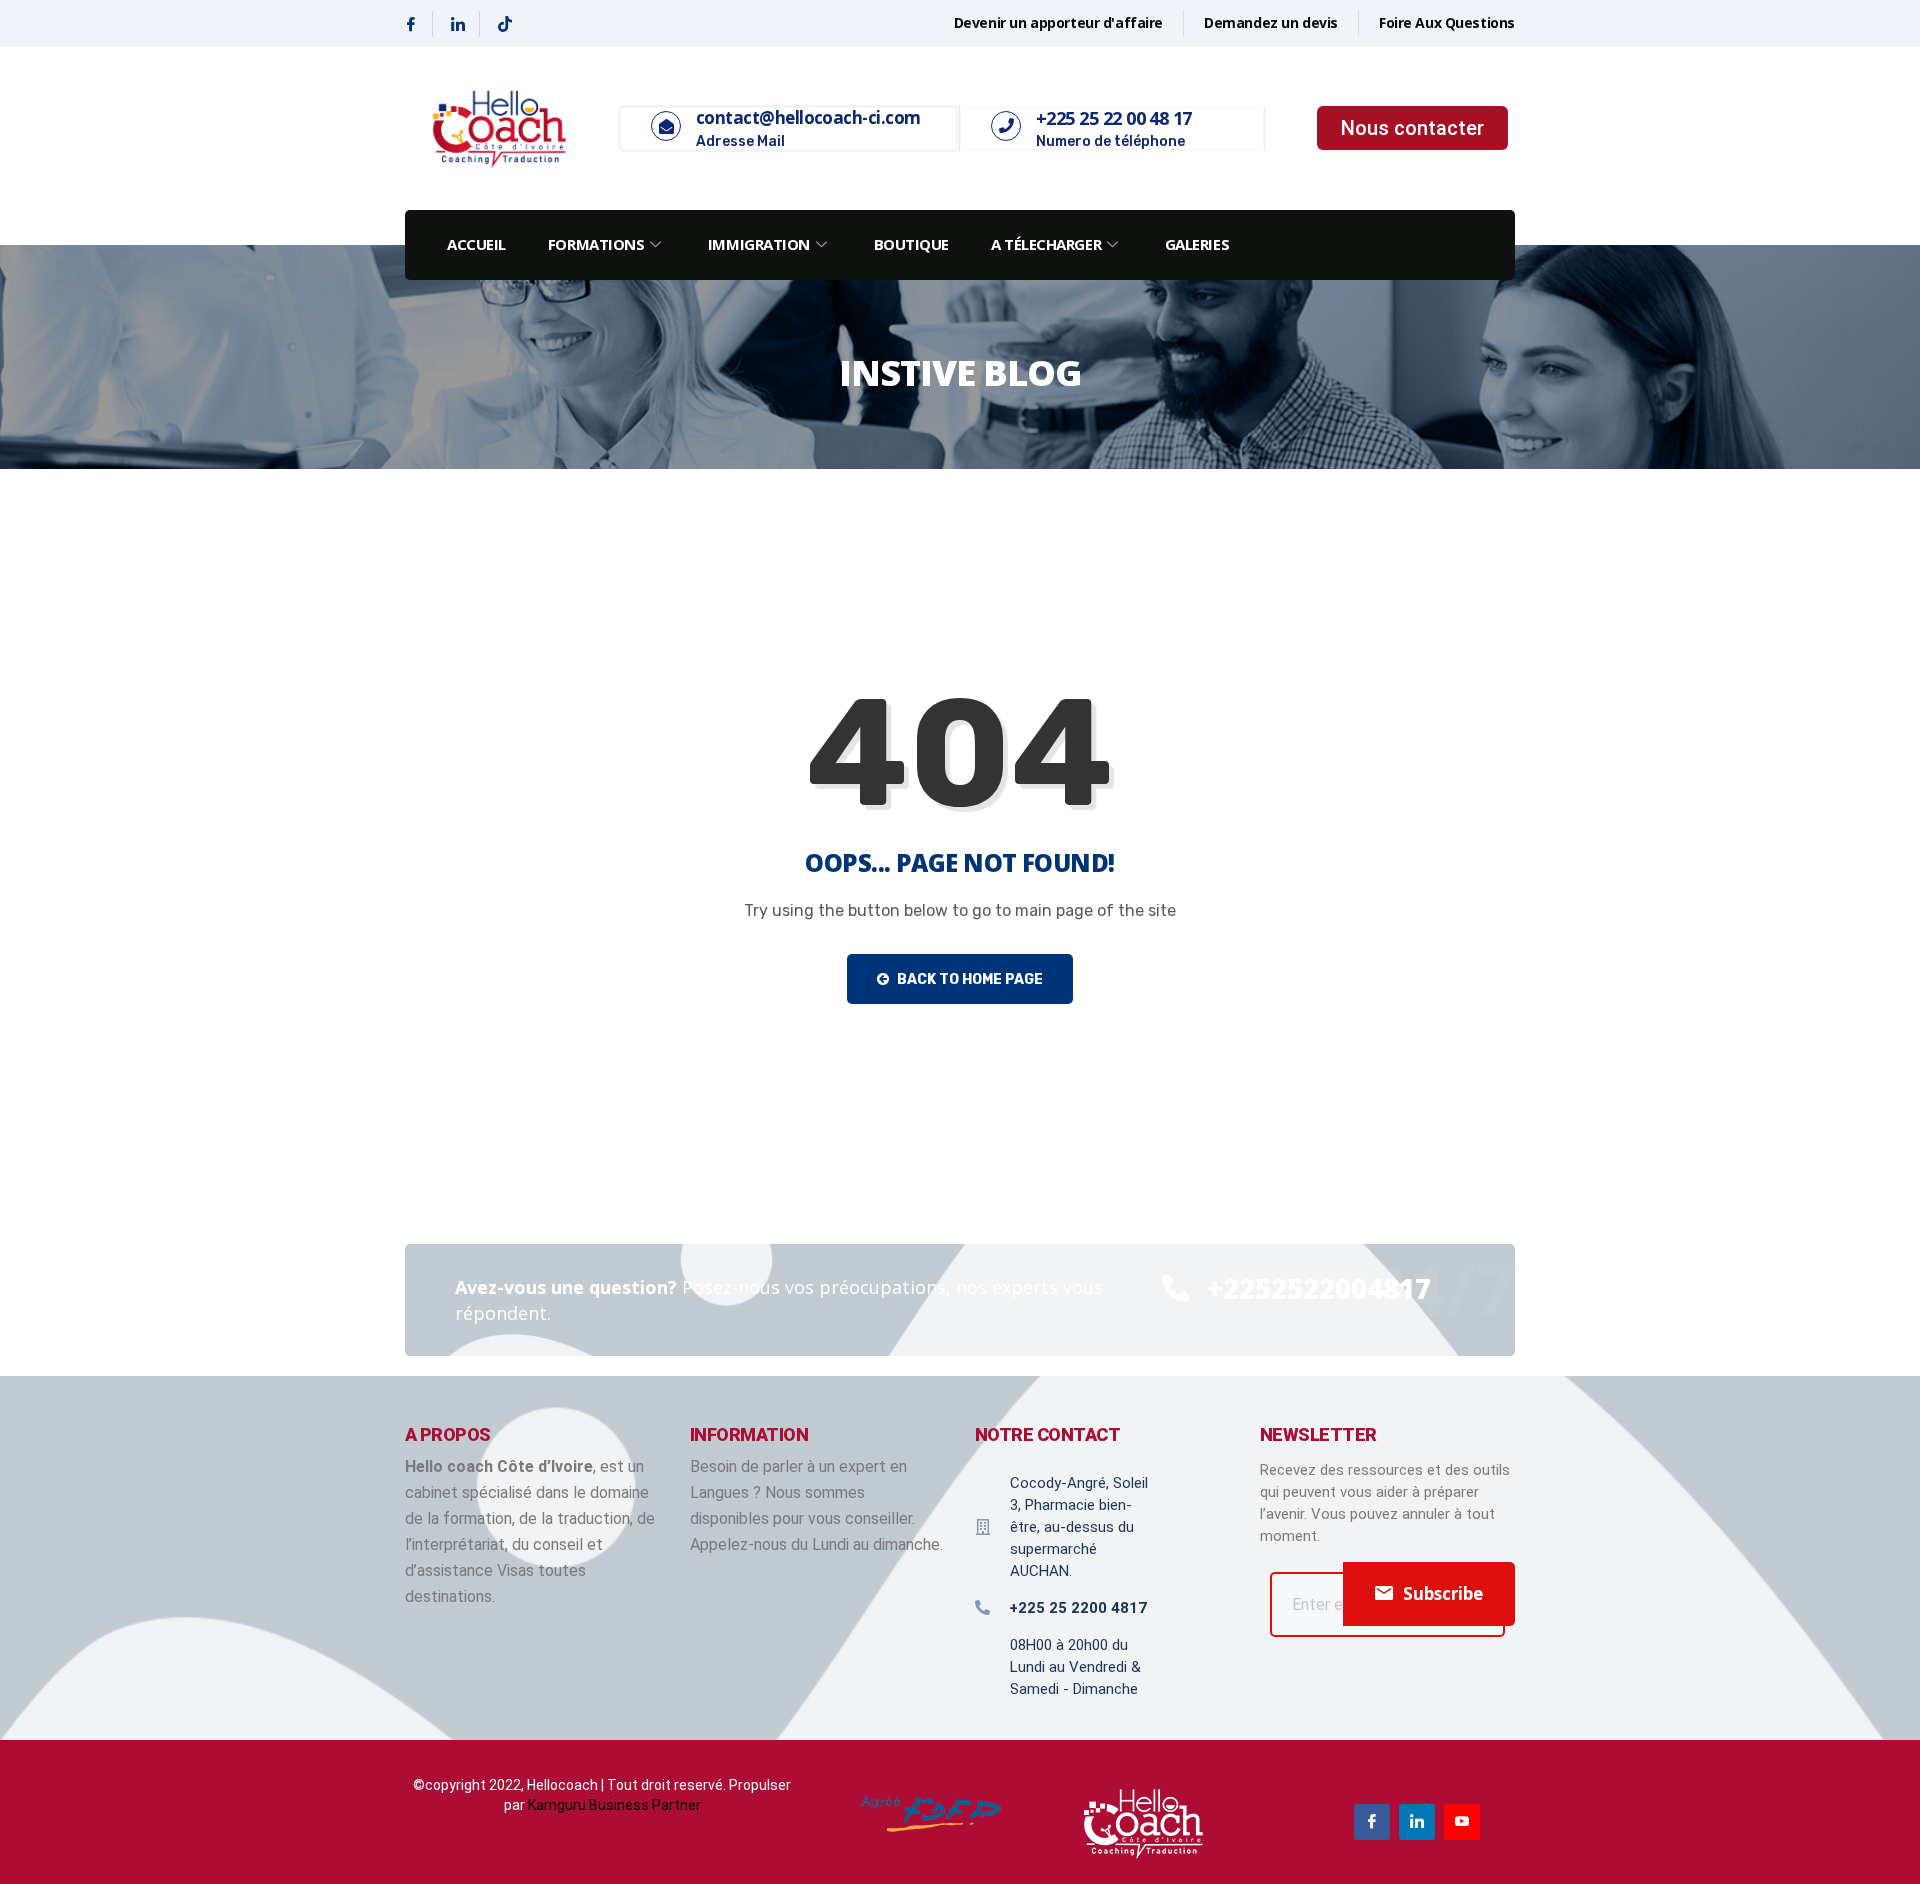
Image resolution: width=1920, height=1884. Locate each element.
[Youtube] (1462, 1822)
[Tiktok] (505, 24)
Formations (596, 244)
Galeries (1197, 244)
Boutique (911, 244)
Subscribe (1443, 1593)
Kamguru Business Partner (614, 1805)
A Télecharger (1046, 244)
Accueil (476, 244)
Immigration (759, 244)
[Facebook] (411, 24)
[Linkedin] (458, 24)
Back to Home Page (968, 979)
